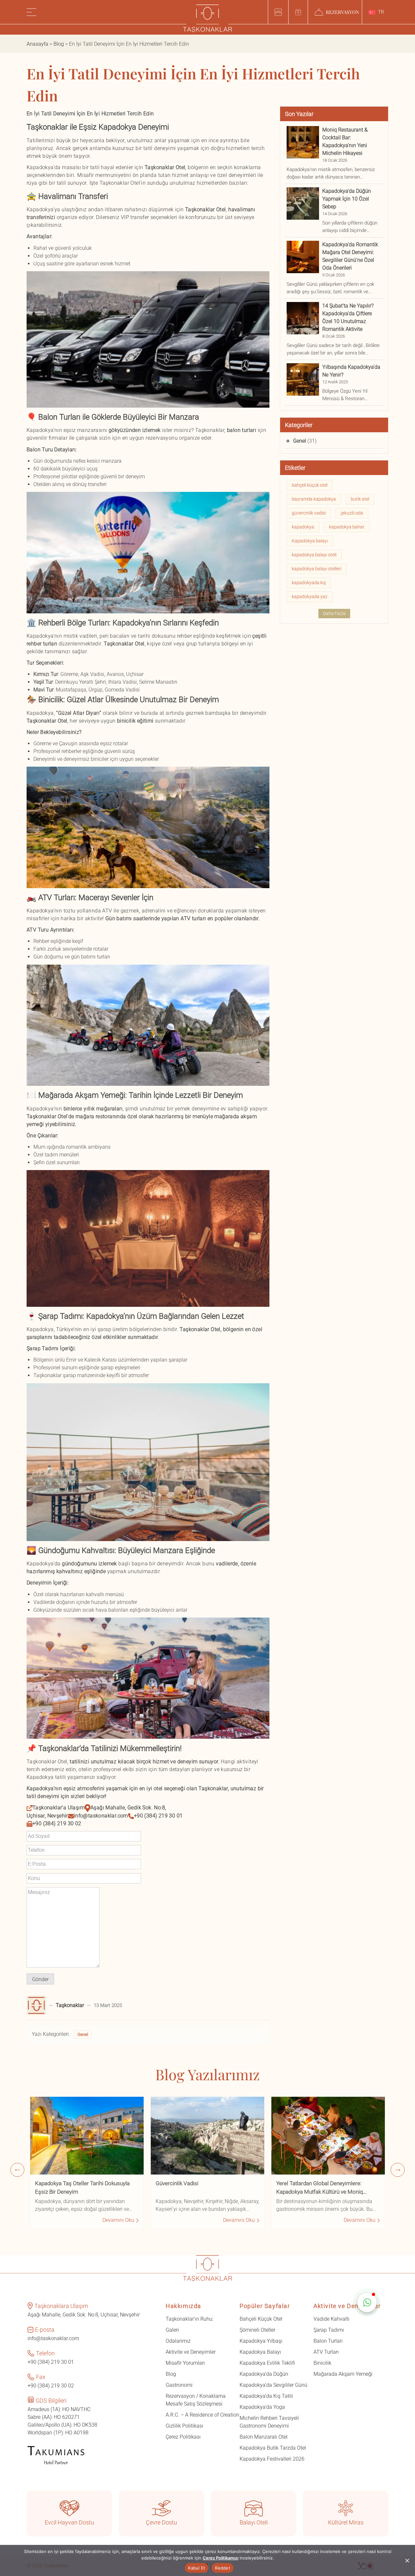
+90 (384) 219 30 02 (57, 1823)
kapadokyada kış (309, 583)
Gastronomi (179, 2385)
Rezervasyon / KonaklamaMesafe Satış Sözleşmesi (196, 2400)
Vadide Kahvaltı (332, 2319)
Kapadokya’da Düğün (264, 2374)
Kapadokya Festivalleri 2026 (272, 2459)
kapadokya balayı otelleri (317, 569)
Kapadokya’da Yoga (262, 2407)
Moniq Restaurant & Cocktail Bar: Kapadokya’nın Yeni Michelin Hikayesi (345, 141)
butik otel (360, 499)
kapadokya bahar (347, 527)
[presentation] (17, 2170)
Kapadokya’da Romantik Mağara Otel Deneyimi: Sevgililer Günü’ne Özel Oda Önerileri (350, 256)
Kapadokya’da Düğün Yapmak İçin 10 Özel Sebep (347, 199)
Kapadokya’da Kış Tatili (266, 2396)
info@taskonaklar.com (101, 1816)
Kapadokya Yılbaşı (261, 2341)
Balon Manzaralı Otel (264, 2437)
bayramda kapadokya (314, 499)
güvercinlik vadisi (309, 513)
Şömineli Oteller (257, 2330)
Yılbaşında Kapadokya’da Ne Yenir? (351, 371)
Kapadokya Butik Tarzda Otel (273, 2448)
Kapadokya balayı (310, 541)
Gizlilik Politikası (184, 2426)
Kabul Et (197, 2568)
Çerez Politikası (183, 2437)
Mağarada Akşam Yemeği (343, 2374)
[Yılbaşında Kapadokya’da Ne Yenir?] (303, 379)
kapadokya (303, 527)
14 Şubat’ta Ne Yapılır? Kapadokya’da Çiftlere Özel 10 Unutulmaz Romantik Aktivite (348, 317)
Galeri (172, 2330)
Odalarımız (178, 2341)
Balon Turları (328, 2341)
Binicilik (322, 2363)
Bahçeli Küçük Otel (261, 2319)
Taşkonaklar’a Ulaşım (59, 1808)
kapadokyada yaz (310, 597)
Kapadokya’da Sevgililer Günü (273, 2385)
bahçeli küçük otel (310, 485)
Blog (59, 44)
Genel (83, 2034)
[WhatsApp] (367, 2303)
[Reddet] (407, 2560)
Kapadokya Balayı (260, 2352)
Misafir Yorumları (185, 2363)
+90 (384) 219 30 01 (158, 1816)
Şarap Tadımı (329, 2330)
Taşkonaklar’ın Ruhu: (190, 2319)
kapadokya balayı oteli (314, 555)
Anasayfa (37, 44)
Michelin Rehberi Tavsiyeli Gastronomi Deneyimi (269, 2422)
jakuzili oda (352, 513)
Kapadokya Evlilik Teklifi (267, 2363)
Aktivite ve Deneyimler (191, 2352)
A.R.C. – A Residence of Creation (202, 2415)
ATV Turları (326, 2352)
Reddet (223, 2568)
